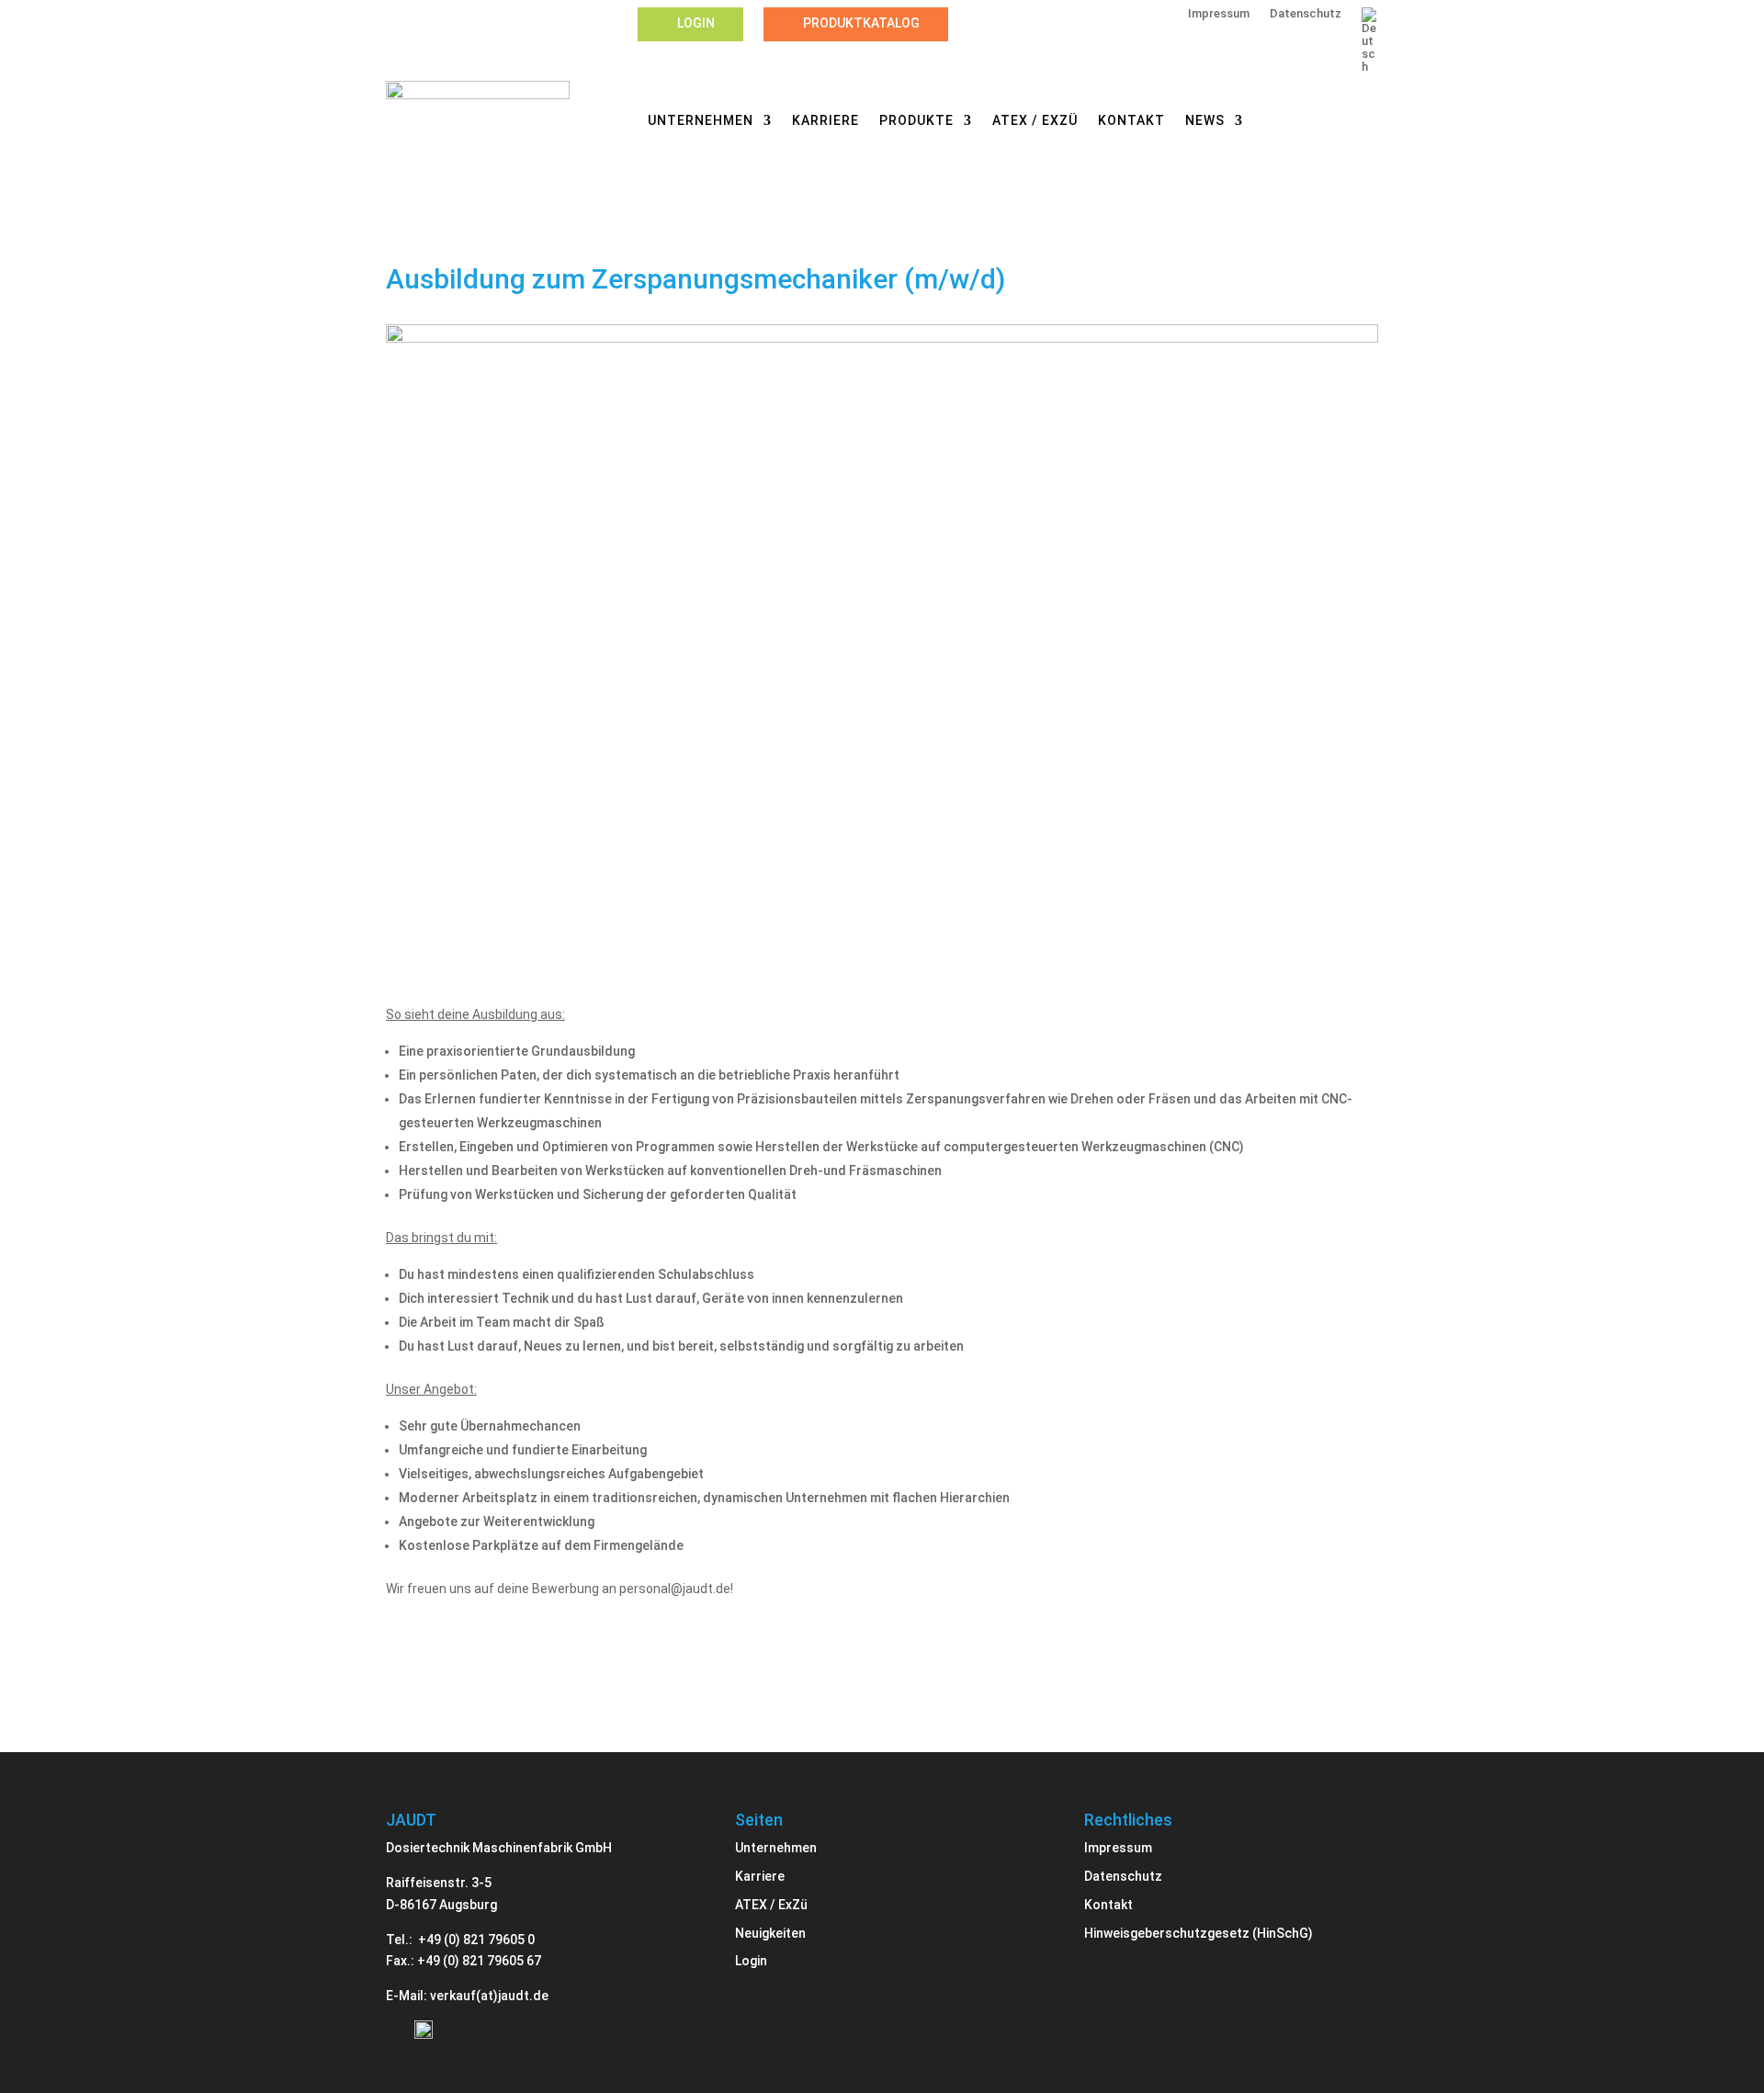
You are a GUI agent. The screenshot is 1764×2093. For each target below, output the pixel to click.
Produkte (916, 121)
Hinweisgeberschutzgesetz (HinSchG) (1199, 1933)
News (1205, 121)
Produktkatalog (861, 23)
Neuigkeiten (770, 1933)
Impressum (1219, 14)
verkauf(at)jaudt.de (489, 1996)
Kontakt (1131, 121)
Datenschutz (1306, 14)
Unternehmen (701, 121)
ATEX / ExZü (1035, 121)
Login (696, 23)
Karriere (825, 121)
